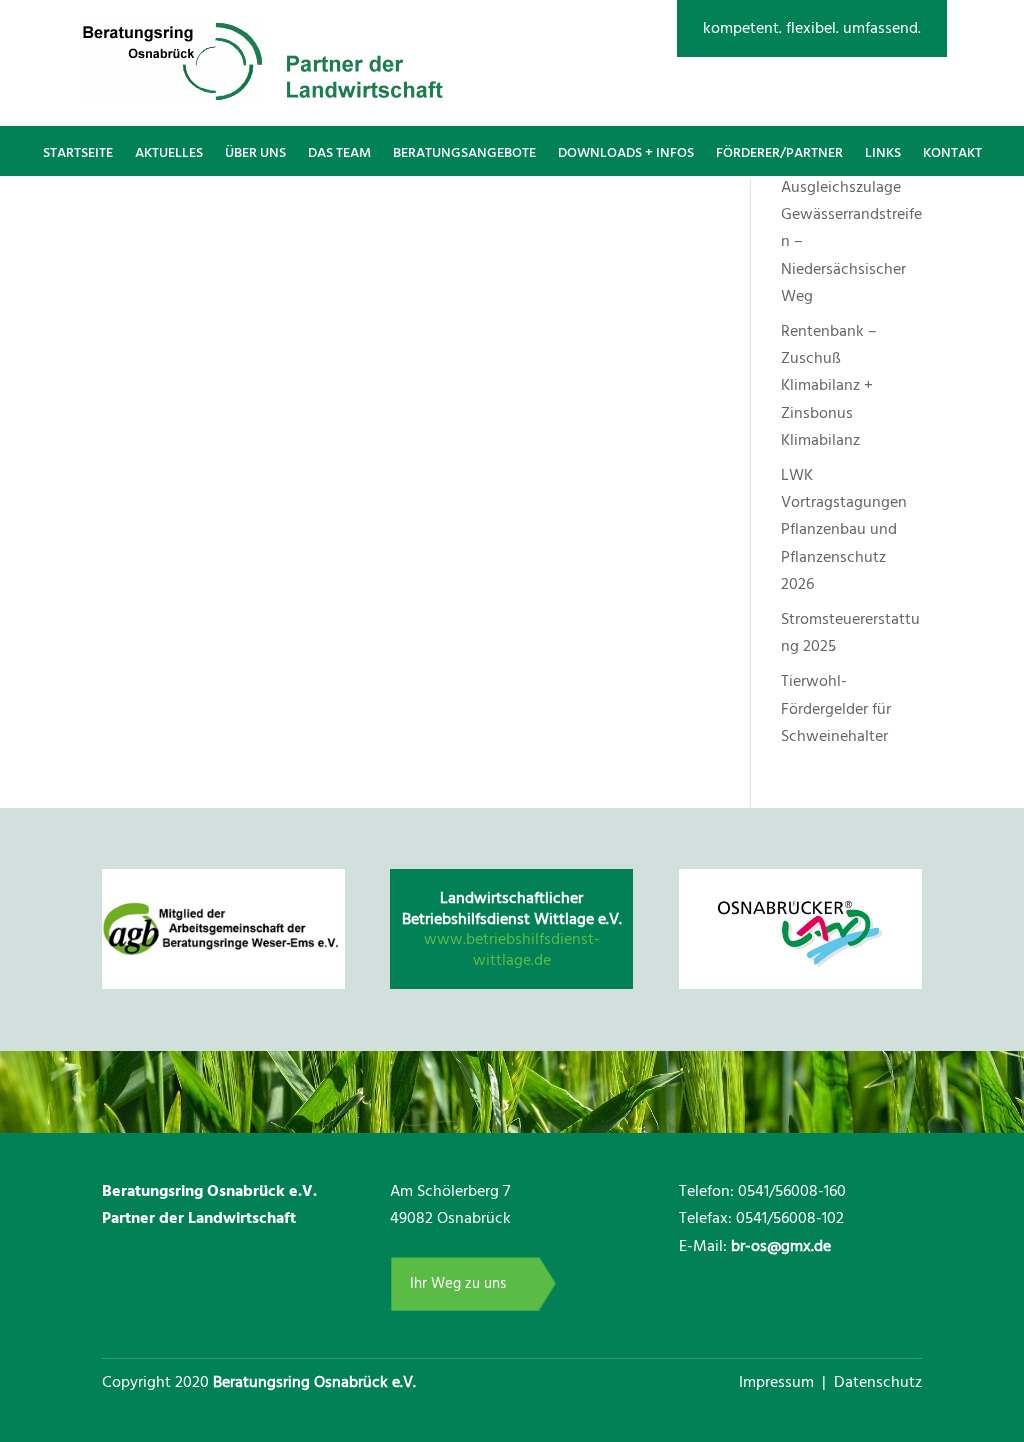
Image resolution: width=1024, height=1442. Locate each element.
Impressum (778, 1382)
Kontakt (952, 153)
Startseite (78, 153)
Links (883, 153)
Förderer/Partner (779, 153)
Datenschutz (878, 1382)
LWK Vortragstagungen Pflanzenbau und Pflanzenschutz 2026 (844, 529)
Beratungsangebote (464, 153)
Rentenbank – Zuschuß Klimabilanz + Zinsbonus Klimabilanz (829, 385)
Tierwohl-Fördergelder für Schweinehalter (836, 708)
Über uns (255, 153)
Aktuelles (169, 153)
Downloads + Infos (626, 153)
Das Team (339, 153)
